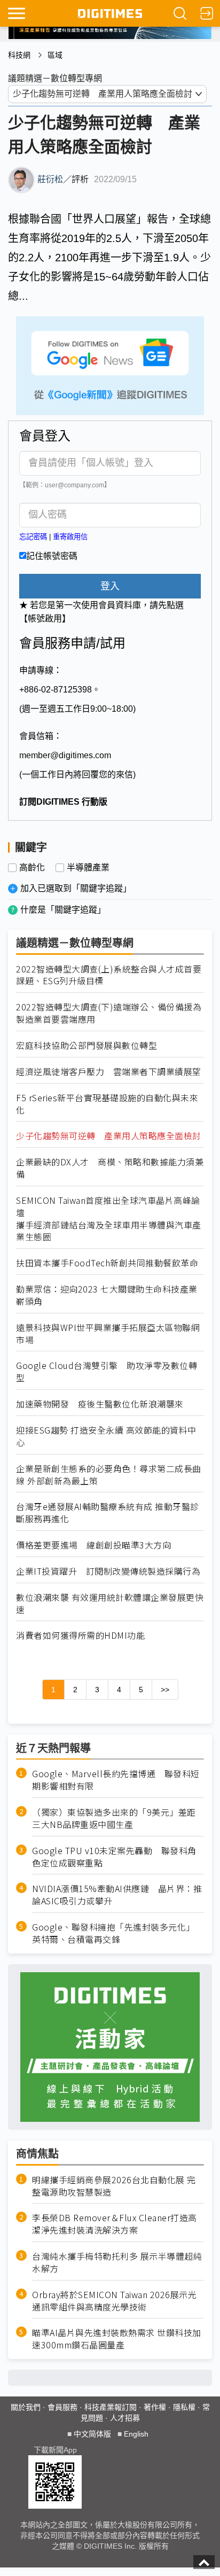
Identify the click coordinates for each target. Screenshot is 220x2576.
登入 (110, 586)
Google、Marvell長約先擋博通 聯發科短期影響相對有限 (116, 1780)
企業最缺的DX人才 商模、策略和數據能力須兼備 (110, 1168)
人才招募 (125, 2418)
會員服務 (62, 2407)
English (136, 2434)
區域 (55, 55)
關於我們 (26, 2407)
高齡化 (32, 868)
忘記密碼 (33, 537)
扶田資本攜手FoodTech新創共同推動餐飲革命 (107, 1263)
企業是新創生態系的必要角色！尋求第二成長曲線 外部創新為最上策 (109, 1475)
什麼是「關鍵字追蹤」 (63, 910)
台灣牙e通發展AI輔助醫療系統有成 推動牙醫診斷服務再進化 (108, 1513)
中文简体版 (92, 2434)
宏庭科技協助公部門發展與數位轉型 (87, 1045)
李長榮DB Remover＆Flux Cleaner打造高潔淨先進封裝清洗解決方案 (115, 2224)
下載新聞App (55, 2450)
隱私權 (184, 2407)
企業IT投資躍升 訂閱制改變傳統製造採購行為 (108, 1571)
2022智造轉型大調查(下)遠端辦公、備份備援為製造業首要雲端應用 (109, 1013)
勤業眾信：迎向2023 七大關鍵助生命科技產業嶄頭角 (107, 1295)
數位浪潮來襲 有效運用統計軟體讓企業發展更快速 (110, 1604)
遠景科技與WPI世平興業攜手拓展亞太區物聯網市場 (108, 1334)
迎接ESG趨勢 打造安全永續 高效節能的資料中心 (106, 1436)
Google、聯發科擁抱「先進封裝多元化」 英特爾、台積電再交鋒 (116, 1933)
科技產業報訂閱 (111, 2407)
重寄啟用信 (70, 537)
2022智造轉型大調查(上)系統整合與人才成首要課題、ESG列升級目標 (109, 975)
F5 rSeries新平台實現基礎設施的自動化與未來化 (107, 1104)
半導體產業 (88, 868)
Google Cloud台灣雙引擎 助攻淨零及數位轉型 (107, 1372)
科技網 (19, 55)
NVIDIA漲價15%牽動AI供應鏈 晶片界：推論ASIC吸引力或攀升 (117, 1895)
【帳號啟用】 (45, 618)
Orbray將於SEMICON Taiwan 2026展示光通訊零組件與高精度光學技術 (114, 2301)
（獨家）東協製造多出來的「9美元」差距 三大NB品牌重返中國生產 (118, 1818)
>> (165, 1690)
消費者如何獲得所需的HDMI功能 (80, 1635)
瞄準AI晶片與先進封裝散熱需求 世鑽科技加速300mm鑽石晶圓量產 (117, 2339)
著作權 (155, 2407)
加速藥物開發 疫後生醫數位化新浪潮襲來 (100, 1404)
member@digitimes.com (65, 755)
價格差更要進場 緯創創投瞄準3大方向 (93, 1545)
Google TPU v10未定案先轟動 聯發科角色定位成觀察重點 (114, 1857)
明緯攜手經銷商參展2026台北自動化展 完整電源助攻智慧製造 (114, 2186)
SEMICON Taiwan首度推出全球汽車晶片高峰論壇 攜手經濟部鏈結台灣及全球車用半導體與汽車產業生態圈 (109, 1219)
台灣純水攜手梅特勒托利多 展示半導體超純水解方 (117, 2262)
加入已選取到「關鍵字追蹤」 (76, 888)
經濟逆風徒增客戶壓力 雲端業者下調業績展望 (109, 1072)
